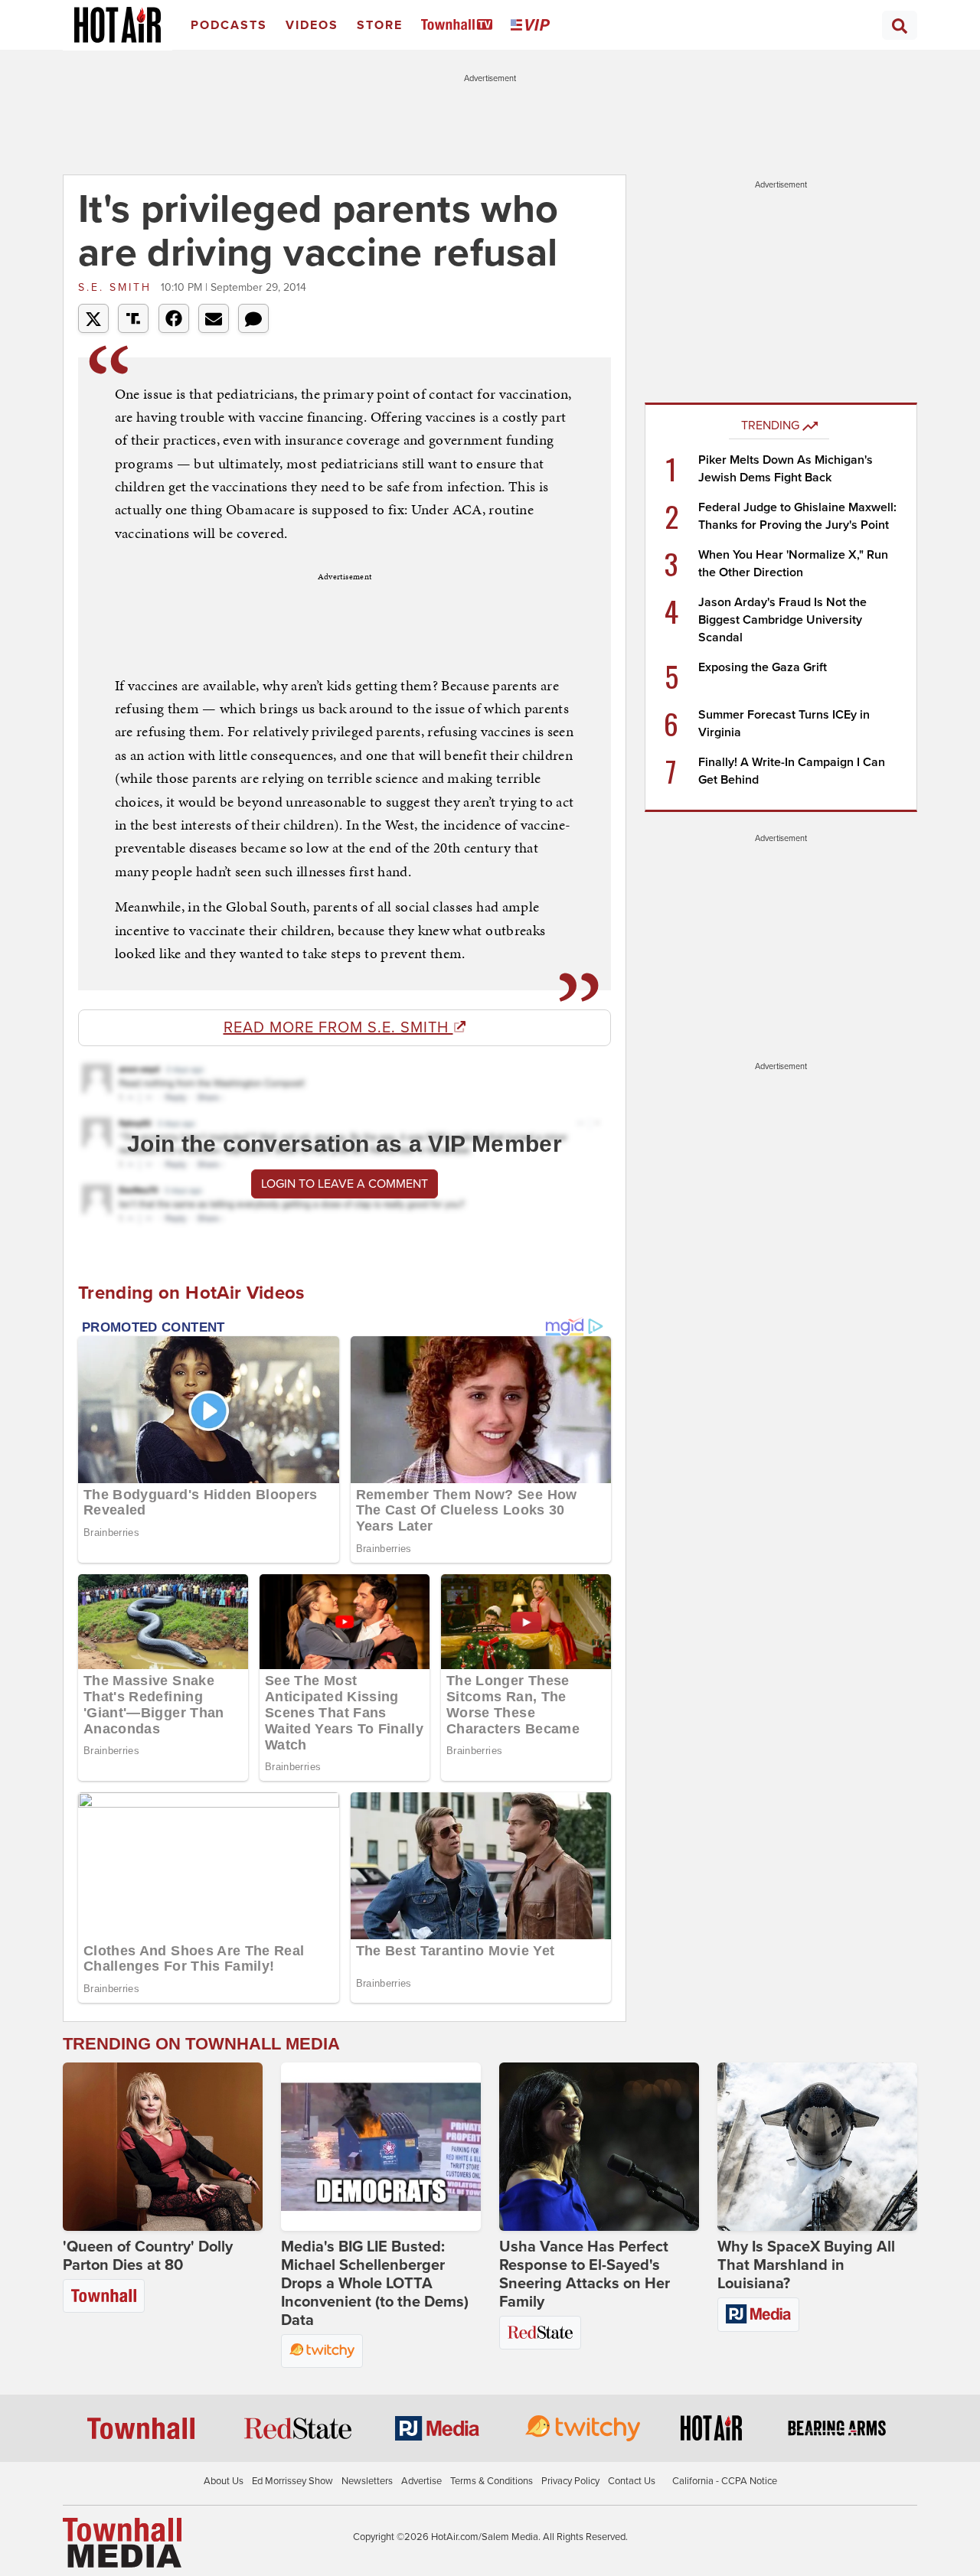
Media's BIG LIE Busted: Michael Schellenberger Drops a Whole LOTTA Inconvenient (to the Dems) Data (375, 2284)
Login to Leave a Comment (345, 1184)
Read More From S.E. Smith (338, 1028)
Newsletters (367, 2481)
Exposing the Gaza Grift (763, 667)
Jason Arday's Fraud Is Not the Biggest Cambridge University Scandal (782, 620)
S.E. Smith (118, 287)
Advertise (421, 2481)
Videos (312, 25)
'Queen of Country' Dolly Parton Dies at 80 (148, 2256)
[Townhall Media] (122, 2542)
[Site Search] (900, 25)
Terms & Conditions (492, 2481)
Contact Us (632, 2481)
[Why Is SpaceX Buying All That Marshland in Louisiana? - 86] (817, 2147)
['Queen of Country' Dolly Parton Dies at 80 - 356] (163, 2147)
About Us (224, 2481)
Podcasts (229, 25)
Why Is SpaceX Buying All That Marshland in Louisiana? (806, 2265)
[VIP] (533, 26)
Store (380, 25)
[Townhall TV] (460, 26)
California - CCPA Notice (725, 2481)
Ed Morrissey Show (292, 2481)
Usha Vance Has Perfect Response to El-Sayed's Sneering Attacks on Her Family (585, 2274)
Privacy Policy (570, 2481)
